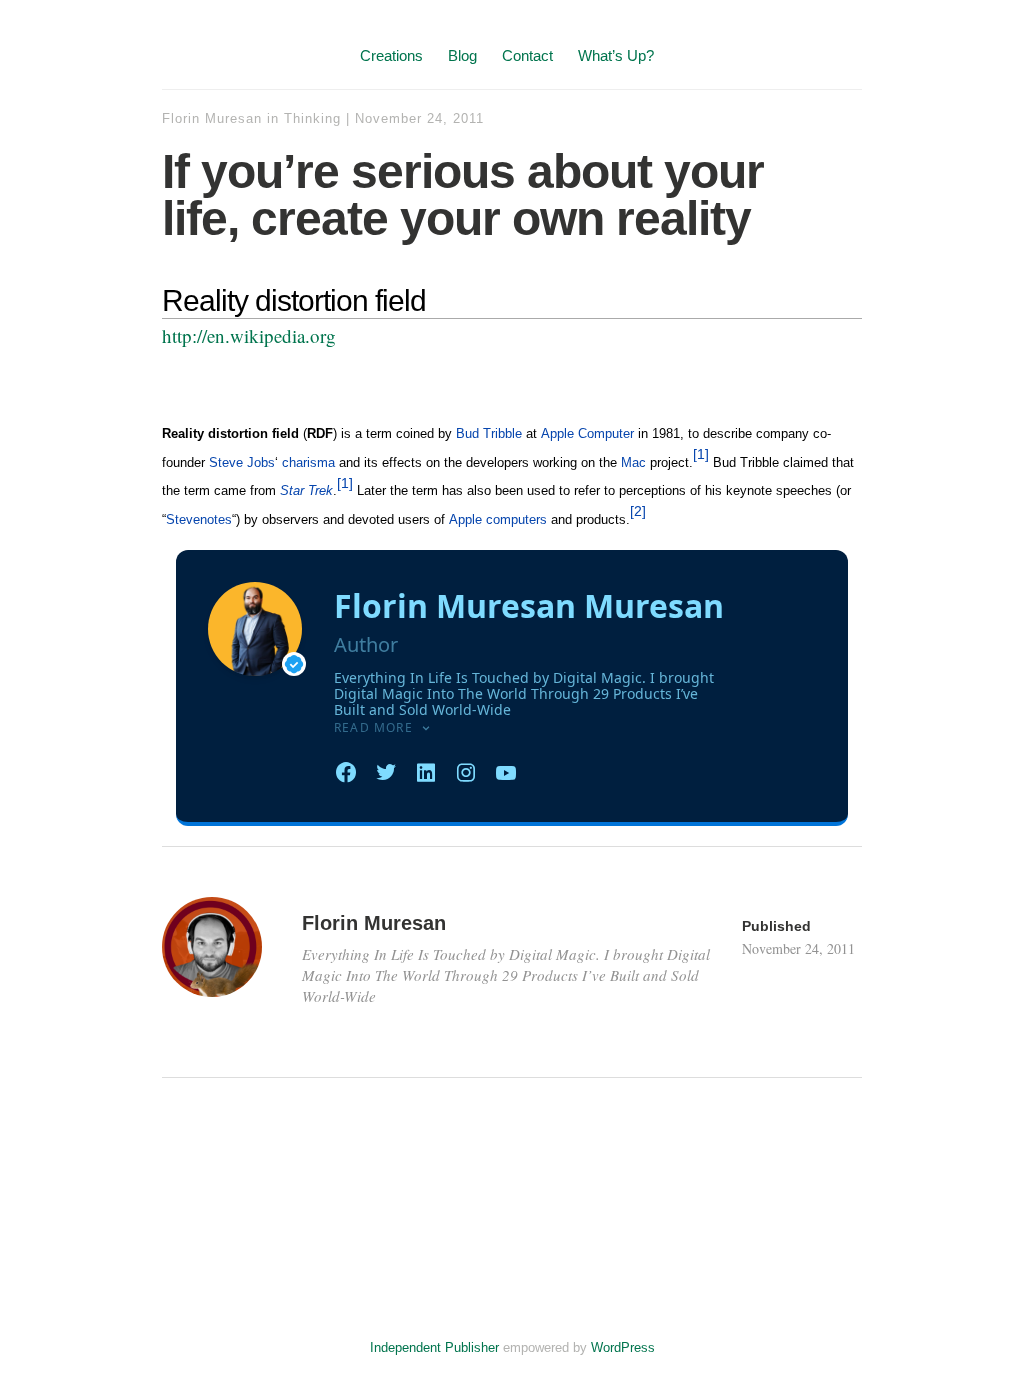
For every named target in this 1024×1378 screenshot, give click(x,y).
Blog (462, 55)
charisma (308, 462)
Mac (633, 462)
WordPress (623, 1347)
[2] (638, 511)
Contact (527, 55)
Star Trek (306, 490)
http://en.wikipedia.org (249, 335)
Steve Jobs (242, 462)
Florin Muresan (212, 118)
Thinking (312, 118)
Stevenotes (199, 519)
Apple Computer (587, 433)
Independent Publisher (434, 1347)
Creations (391, 55)
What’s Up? (616, 55)
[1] (701, 454)
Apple (465, 519)
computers (516, 519)
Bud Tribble (489, 433)
